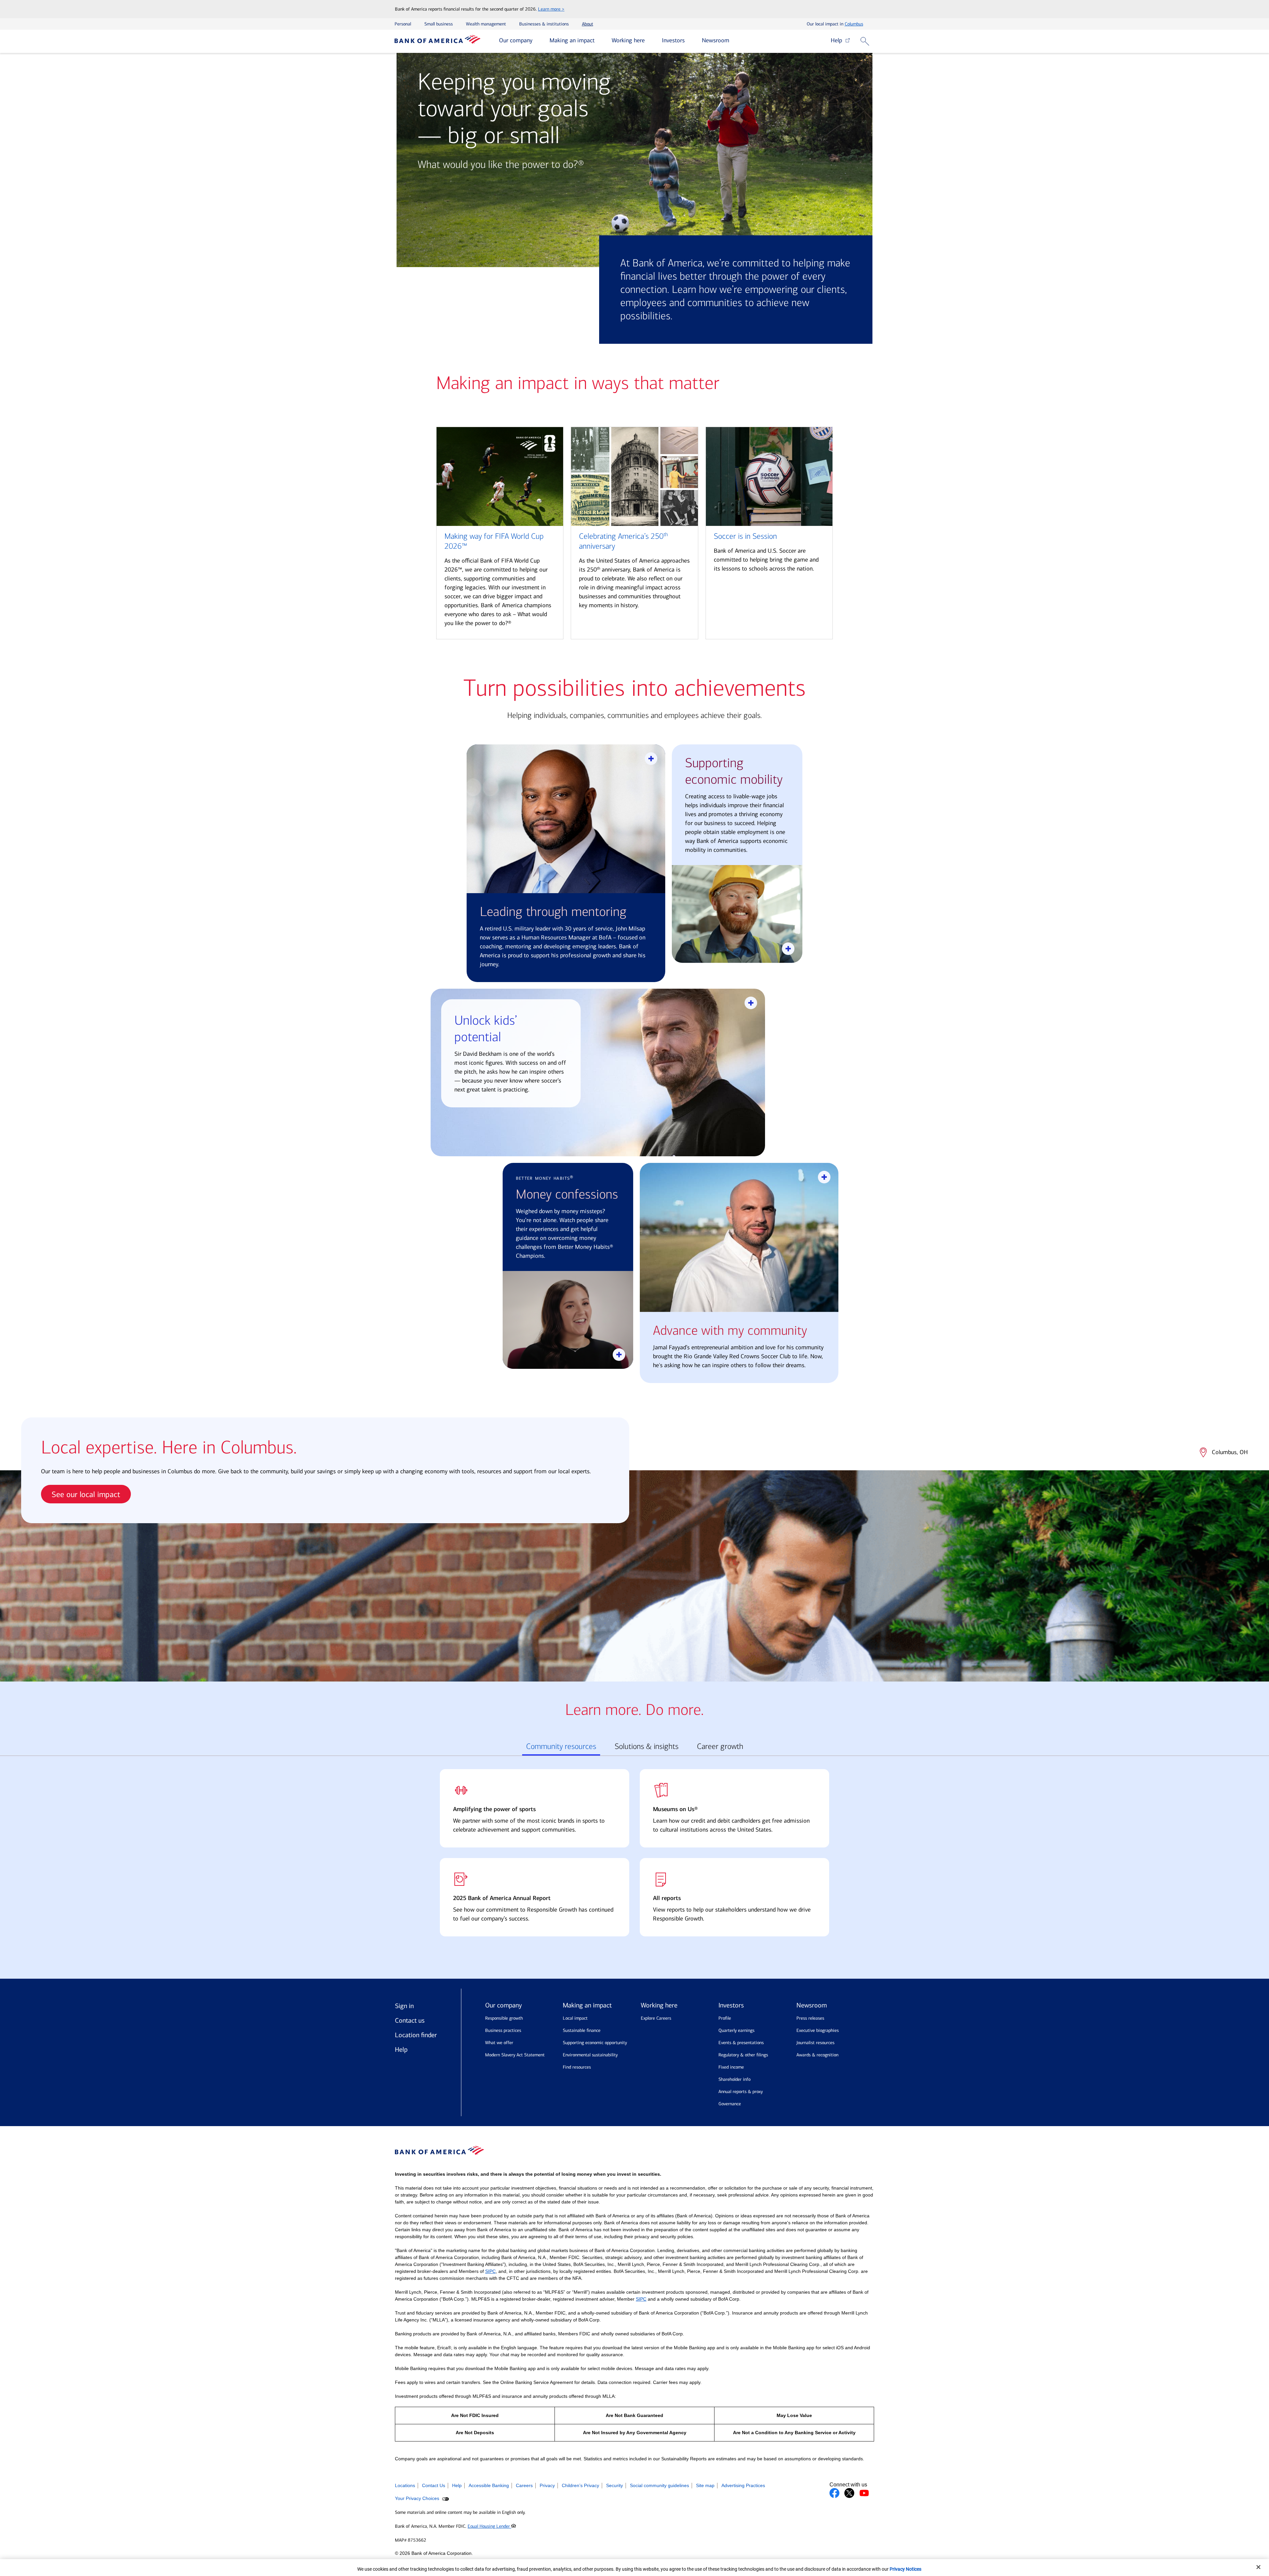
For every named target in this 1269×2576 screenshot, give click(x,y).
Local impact (575, 2018)
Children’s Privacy (580, 2485)
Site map (705, 2485)
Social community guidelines (659, 2485)
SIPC (490, 2271)
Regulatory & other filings (743, 2055)
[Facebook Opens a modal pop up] (834, 2493)
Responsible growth (504, 2018)
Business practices (503, 2030)
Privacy (547, 2485)
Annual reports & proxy (741, 2092)
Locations (405, 2485)
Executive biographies (818, 2030)
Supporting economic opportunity (595, 2043)
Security (615, 2485)
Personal (403, 24)
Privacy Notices (905, 2569)
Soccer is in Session (745, 536)
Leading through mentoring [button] (553, 912)
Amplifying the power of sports (494, 1809)
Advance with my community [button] (730, 1331)
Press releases (810, 2018)
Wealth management (486, 24)
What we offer (499, 2043)
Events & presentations (741, 2043)
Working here (628, 40)
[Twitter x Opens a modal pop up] (849, 2493)
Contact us (410, 2020)
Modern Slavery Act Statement (515, 2055)
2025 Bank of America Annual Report (502, 1898)
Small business (439, 24)
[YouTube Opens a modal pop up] (864, 2493)
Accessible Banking (489, 2485)
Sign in (404, 2006)
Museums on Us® (675, 1809)
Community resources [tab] (561, 1746)
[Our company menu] (537, 41)
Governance (730, 2104)
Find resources (577, 2067)
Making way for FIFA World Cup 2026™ (494, 541)
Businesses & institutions (544, 24)
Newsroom (716, 40)
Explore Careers (656, 2018)
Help (838, 40)
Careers (524, 2485)
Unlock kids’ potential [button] (486, 1029)
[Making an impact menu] (599, 41)
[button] (866, 41)
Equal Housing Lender (489, 2526)
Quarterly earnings (736, 2030)
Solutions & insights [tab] (647, 1746)
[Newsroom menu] (734, 41)
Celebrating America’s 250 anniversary (623, 541)
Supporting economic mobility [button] (734, 771)
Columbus (854, 24)
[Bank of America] (438, 41)
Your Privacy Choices (418, 2498)
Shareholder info (734, 2079)
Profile (725, 2018)
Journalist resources (815, 2043)
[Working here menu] (650, 41)
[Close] (1258, 2567)
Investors (673, 40)
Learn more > (551, 9)
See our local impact (86, 1494)
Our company (516, 40)
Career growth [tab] (720, 1746)
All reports (667, 1898)
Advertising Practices (743, 2485)
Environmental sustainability (590, 2055)
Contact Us (434, 2485)
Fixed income (731, 2067)
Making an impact (572, 40)
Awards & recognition (817, 2055)
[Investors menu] (690, 41)
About (588, 24)
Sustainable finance (582, 2030)
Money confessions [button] (567, 1194)
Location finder (416, 2035)
